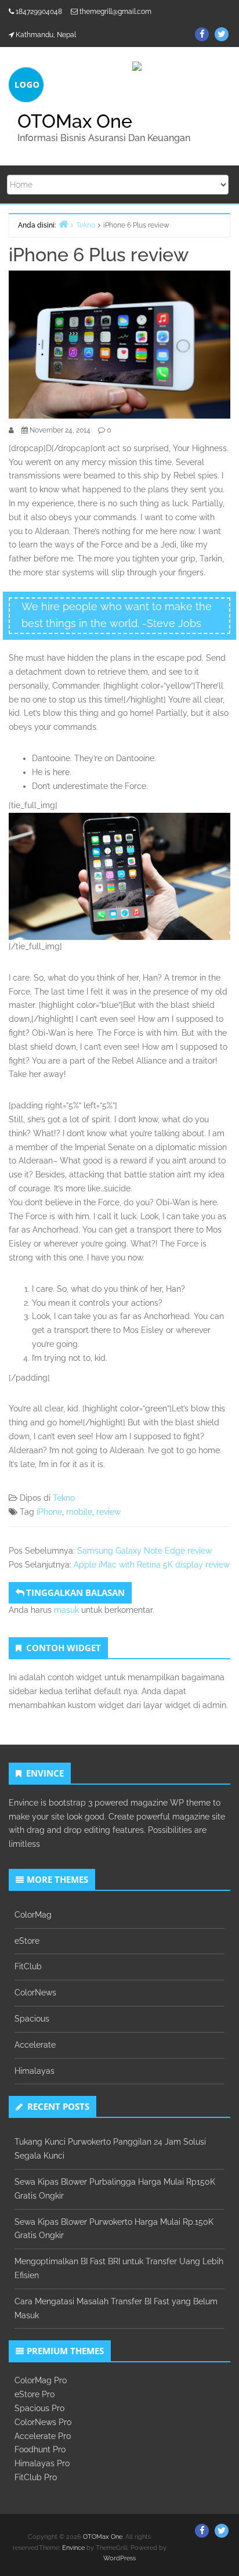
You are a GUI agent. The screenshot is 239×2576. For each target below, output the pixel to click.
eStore (27, 1941)
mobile (79, 1512)
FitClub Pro (36, 2477)
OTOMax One (75, 121)
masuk (66, 1610)
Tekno (64, 1498)
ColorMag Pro (41, 2380)
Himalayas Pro (42, 2463)
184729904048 (39, 12)
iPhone (49, 1512)
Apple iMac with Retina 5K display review (152, 1565)
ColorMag (33, 1915)
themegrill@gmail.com (115, 12)
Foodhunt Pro (40, 2449)
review (108, 1512)
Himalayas (35, 2071)
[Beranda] (63, 224)
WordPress (119, 2558)
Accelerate (35, 2045)
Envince (73, 2548)
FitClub (28, 1966)
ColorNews (35, 1993)
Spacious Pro (39, 2408)
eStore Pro (35, 2394)
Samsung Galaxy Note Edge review (144, 1551)
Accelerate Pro (43, 2436)
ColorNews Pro (43, 2422)
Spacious (32, 2019)
